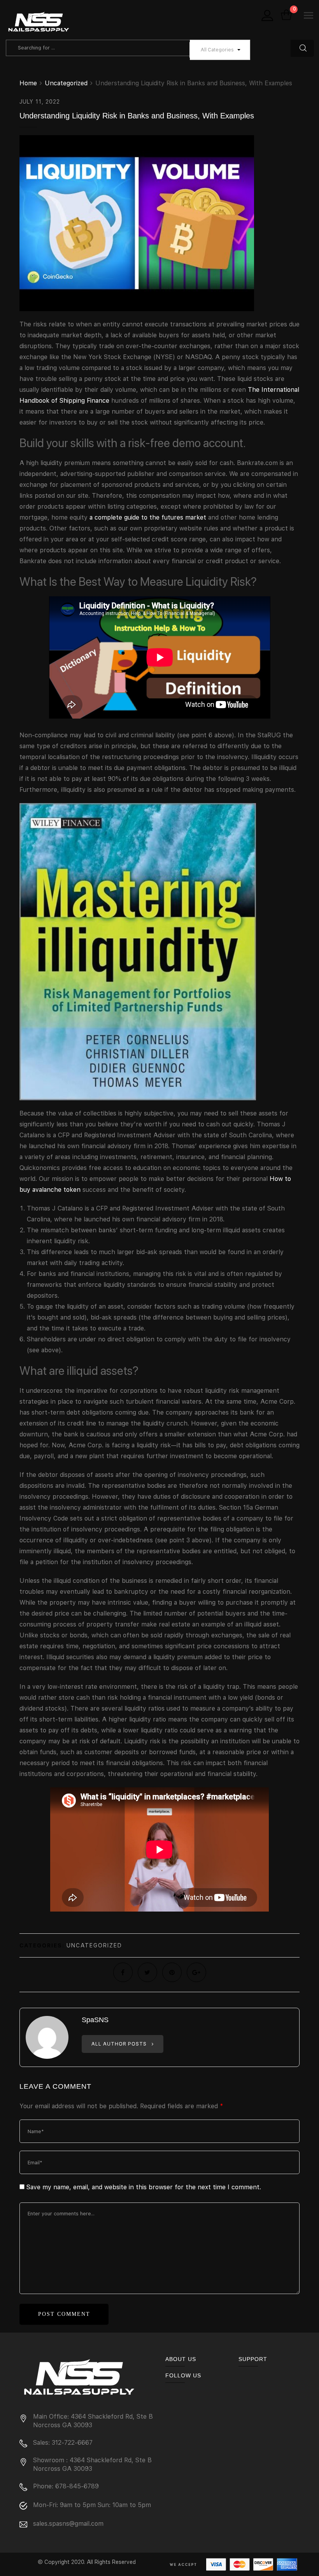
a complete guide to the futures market (148, 517)
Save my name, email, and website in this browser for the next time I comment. (144, 2187)
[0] (286, 16)
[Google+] (196, 1972)
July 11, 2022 (40, 102)
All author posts (120, 2044)
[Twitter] (147, 1972)
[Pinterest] (172, 1972)
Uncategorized (94, 1945)
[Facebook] (123, 1972)
